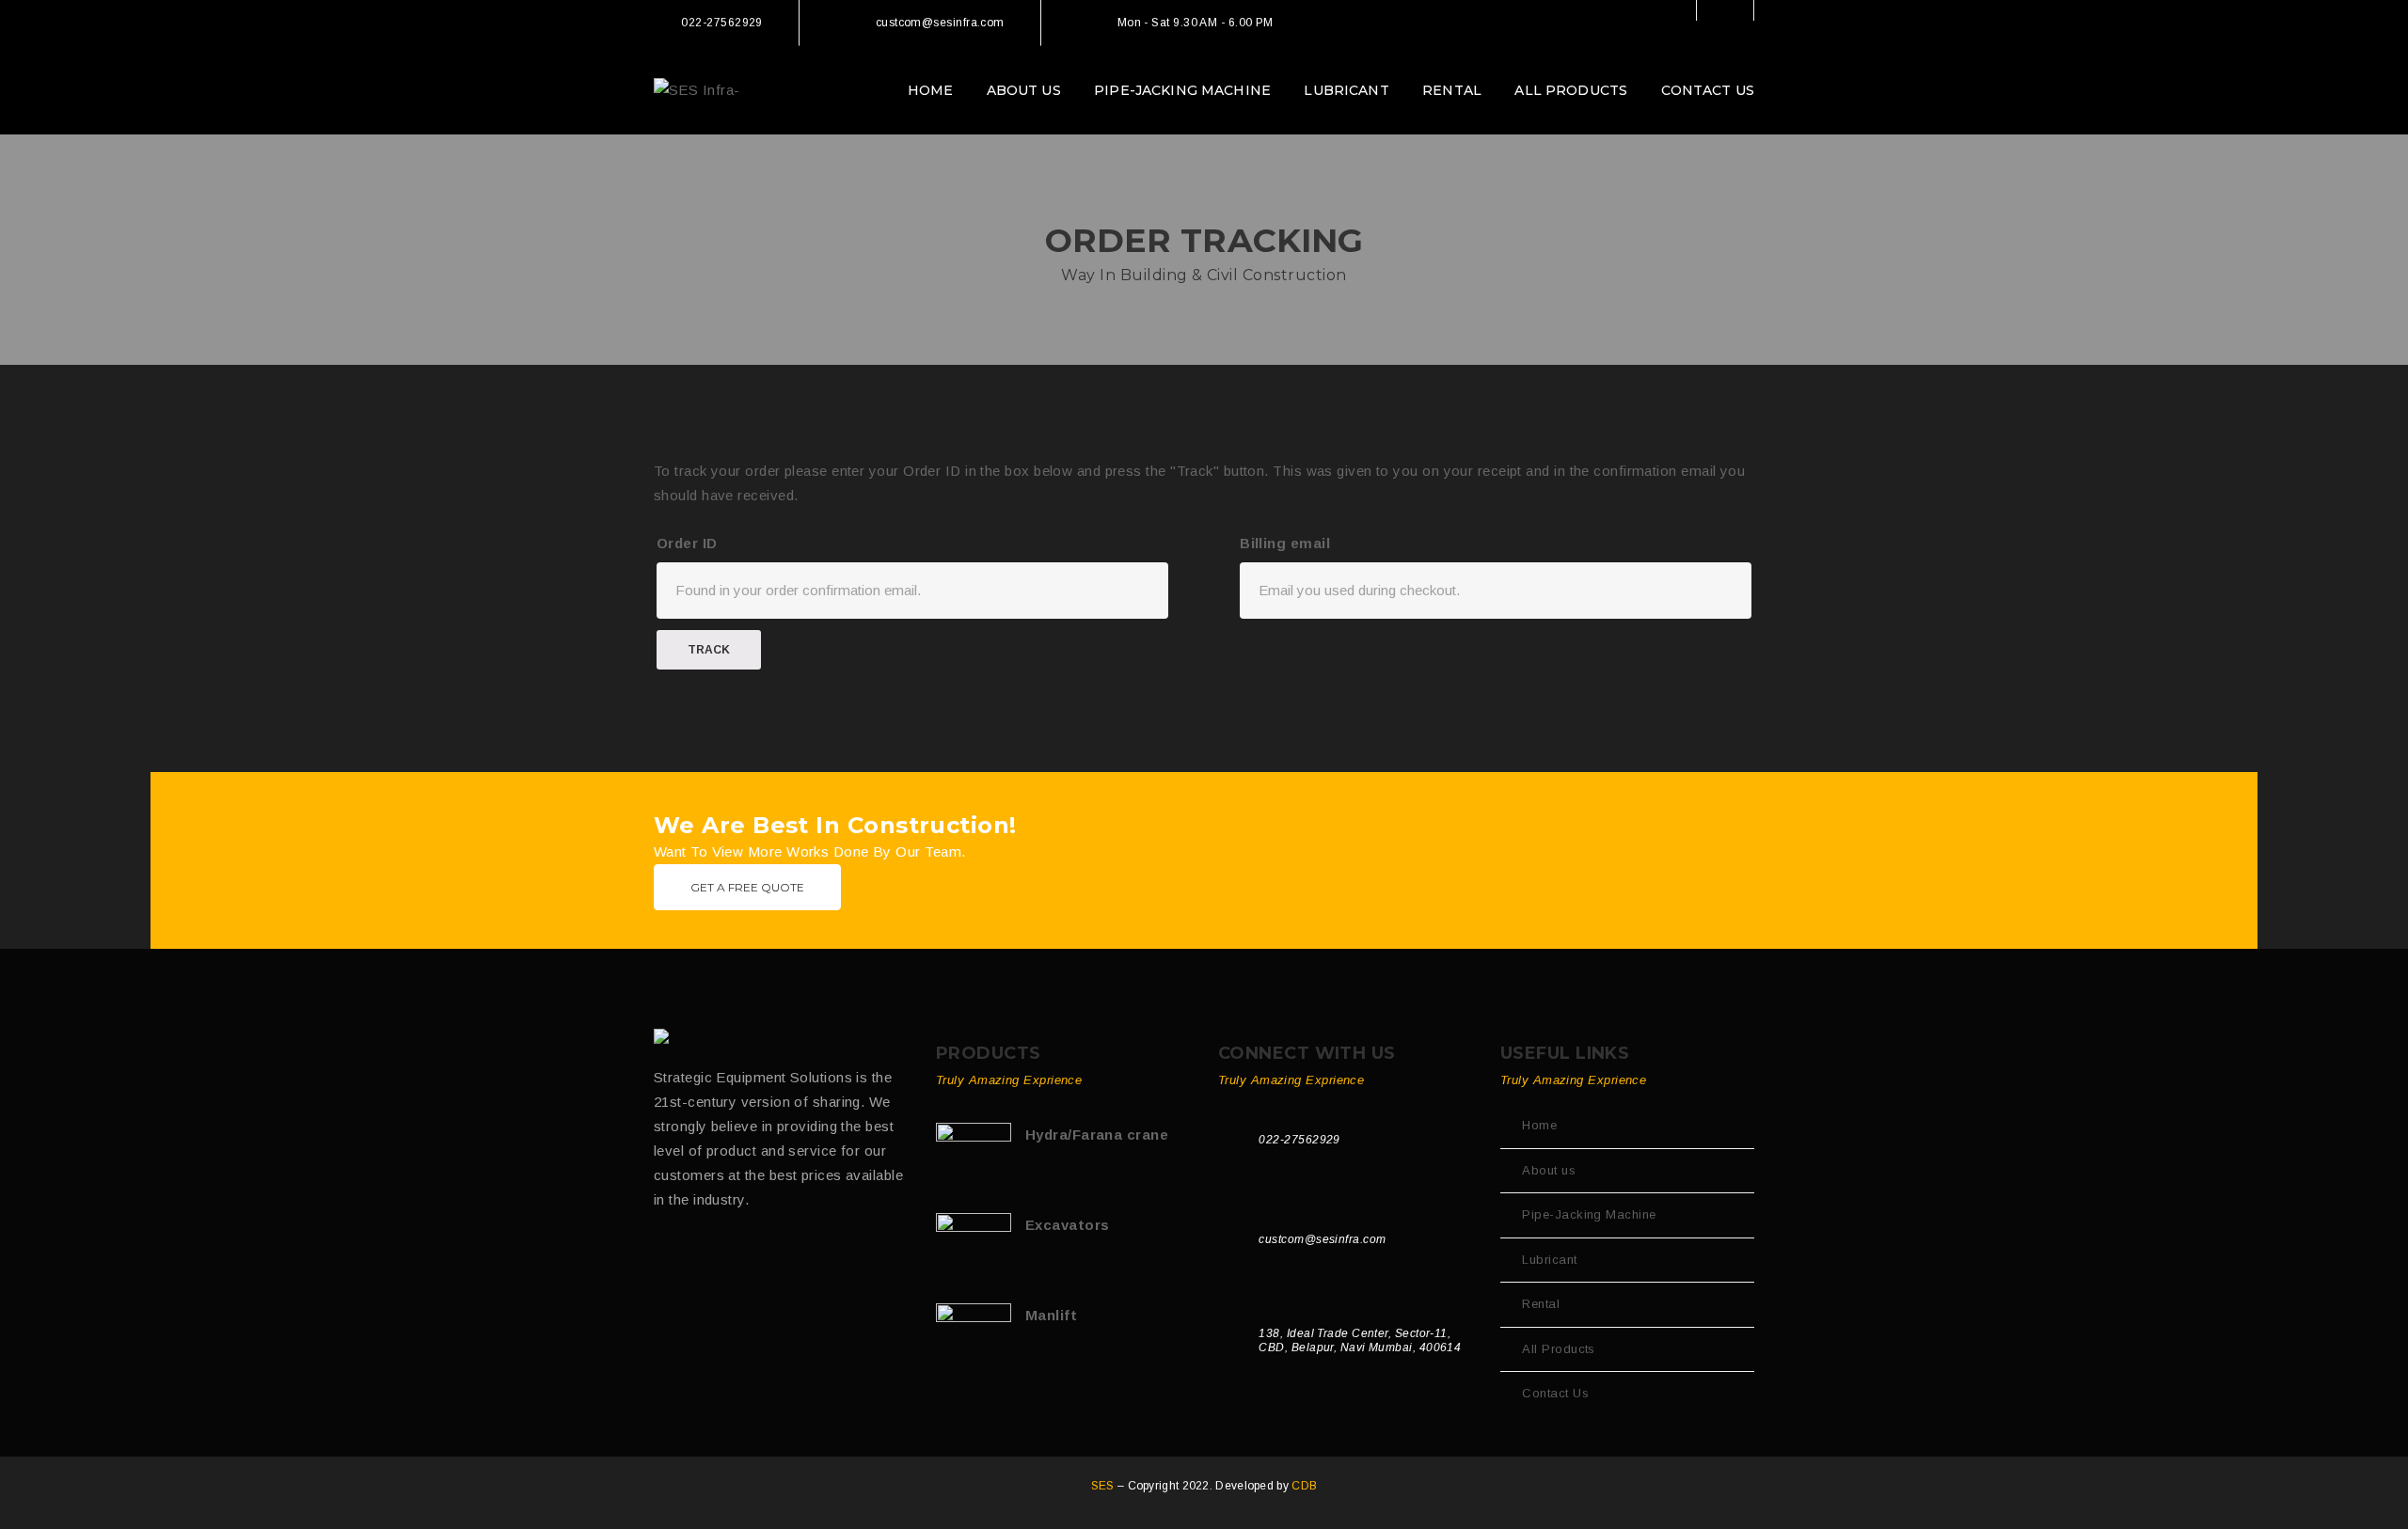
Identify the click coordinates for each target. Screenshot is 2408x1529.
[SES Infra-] (697, 89)
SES (1104, 1486)
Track (709, 650)
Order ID (687, 543)
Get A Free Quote (747, 887)
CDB (1304, 1486)
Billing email (1285, 543)
